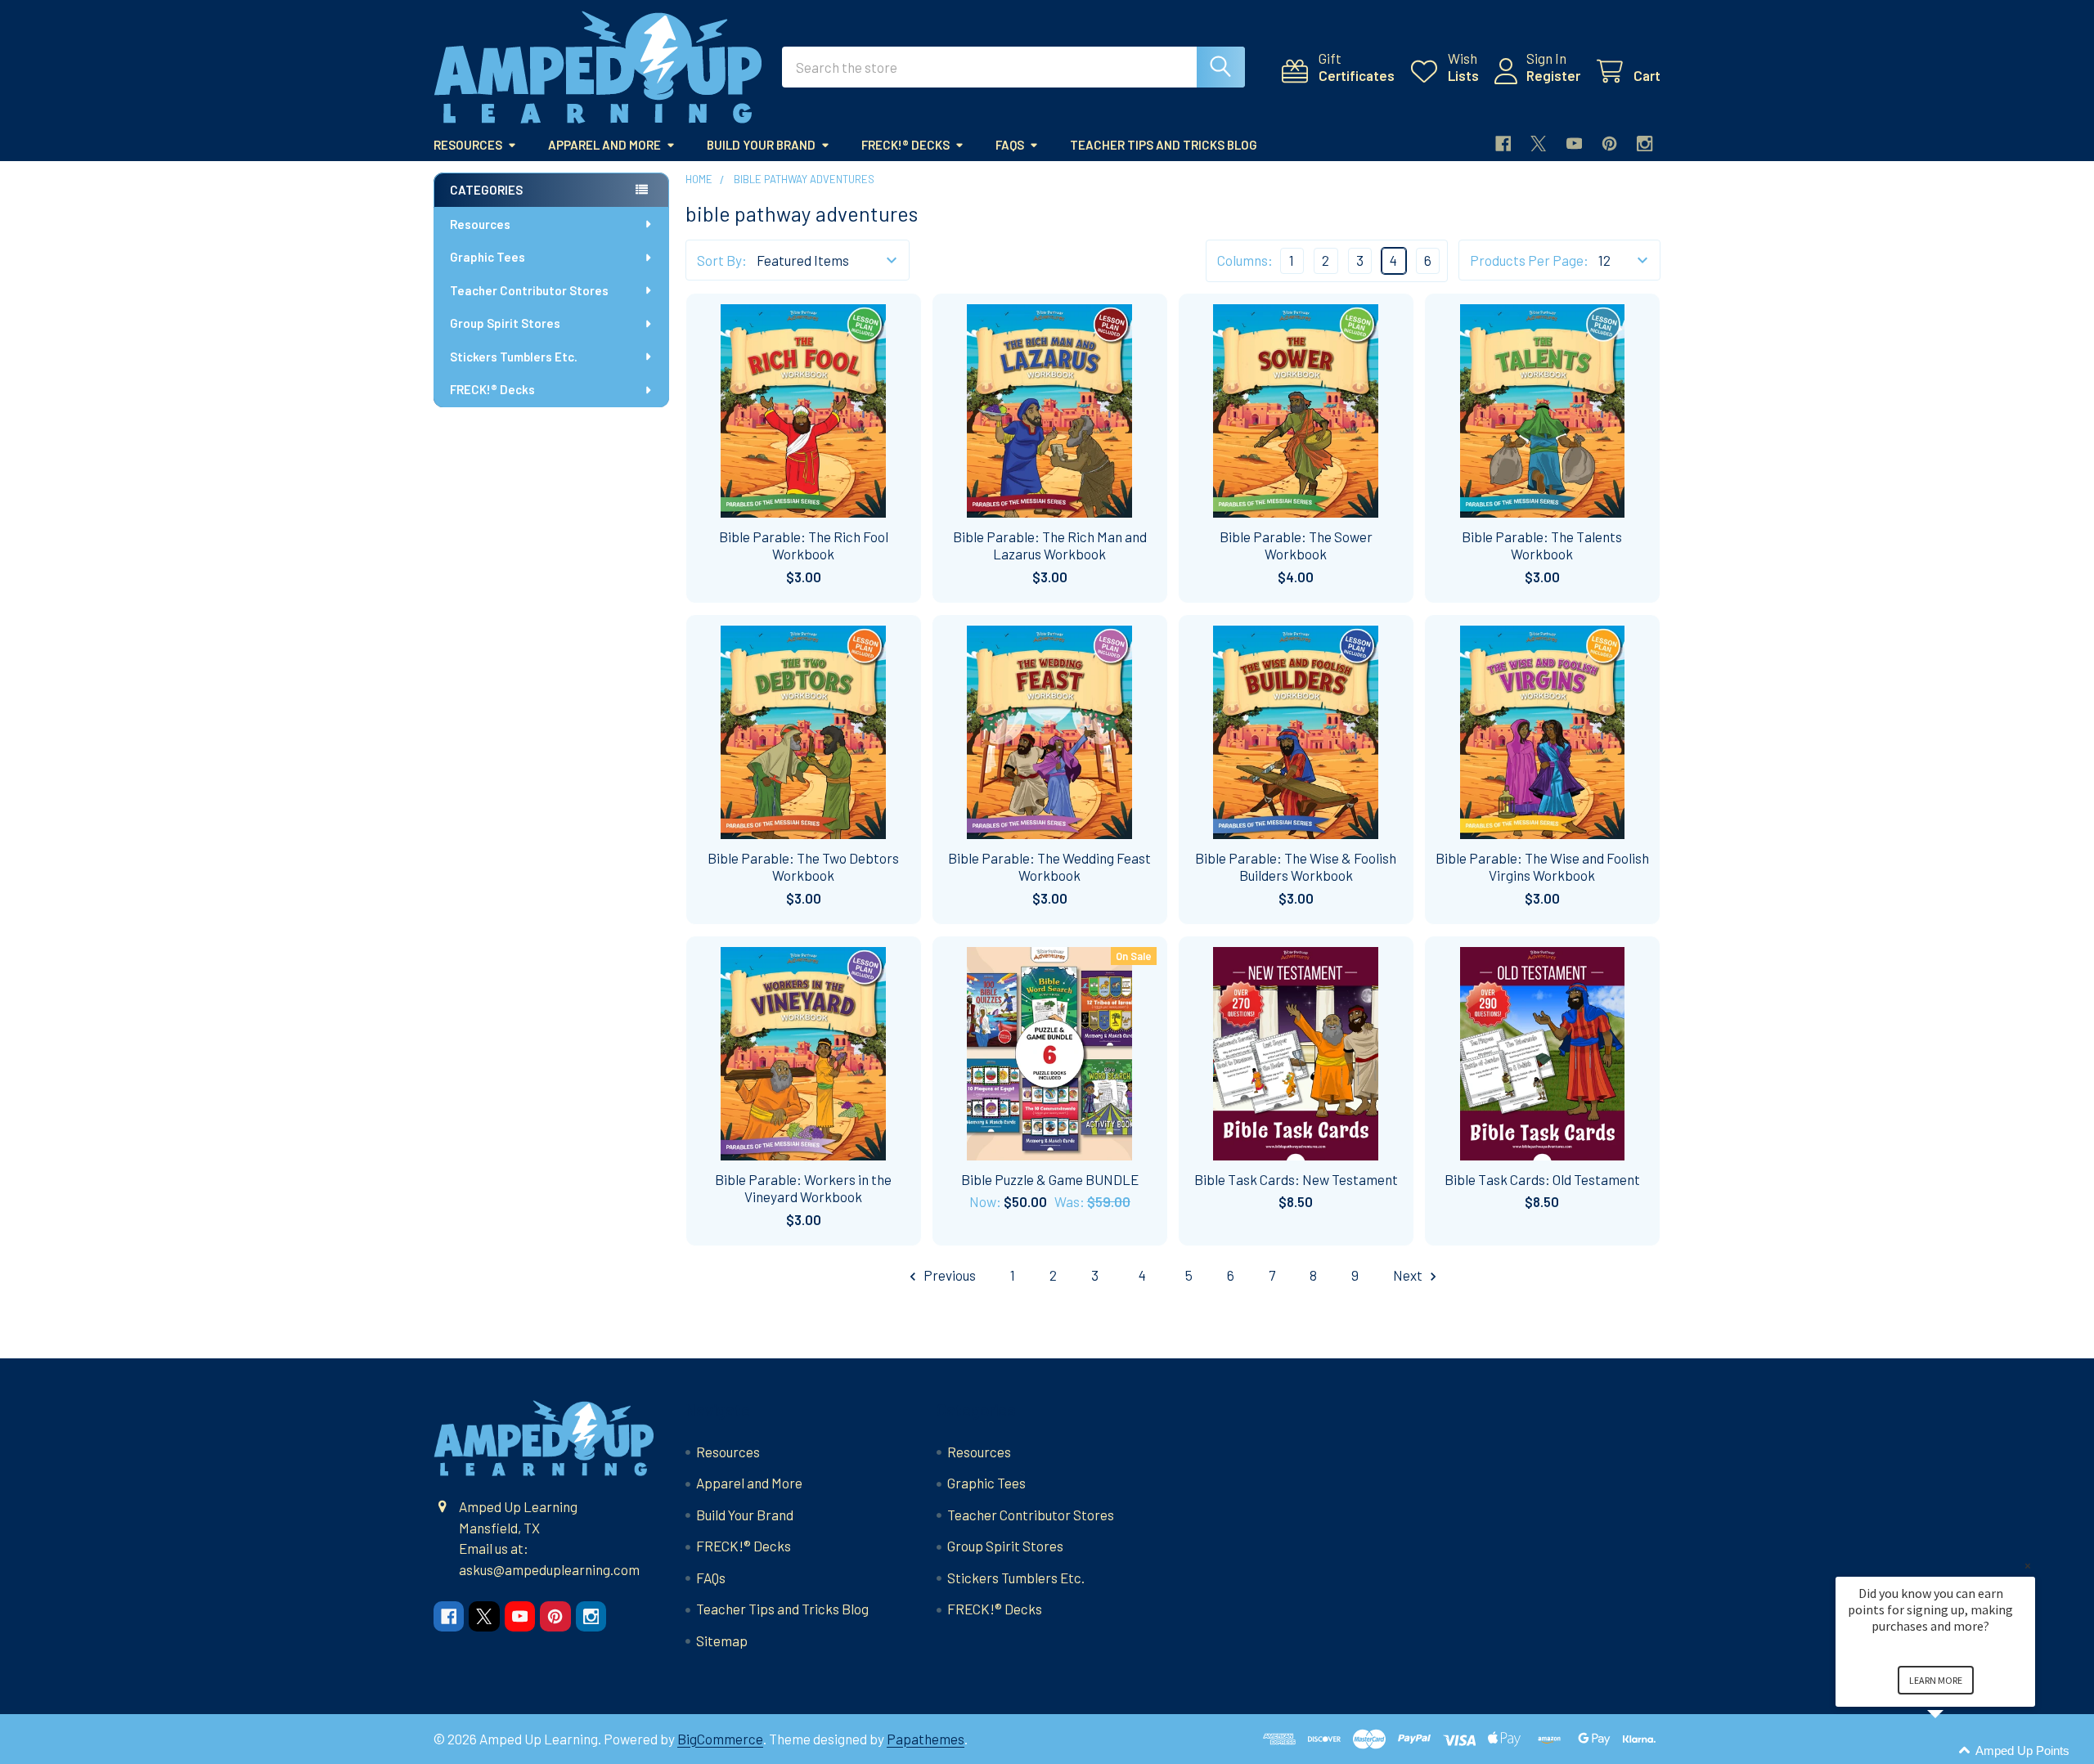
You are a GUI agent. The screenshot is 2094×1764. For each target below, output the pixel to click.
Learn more (1936, 1680)
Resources (468, 145)
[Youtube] (1574, 144)
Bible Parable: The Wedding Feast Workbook (1049, 866)
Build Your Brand (761, 145)
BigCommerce (720, 1739)
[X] (1538, 144)
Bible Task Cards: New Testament (1296, 1179)
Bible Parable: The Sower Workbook (1296, 545)
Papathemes (926, 1739)
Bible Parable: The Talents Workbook (1542, 545)
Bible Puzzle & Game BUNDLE (1050, 1179)
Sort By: (722, 260)
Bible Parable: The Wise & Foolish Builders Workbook (1296, 866)
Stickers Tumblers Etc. (514, 357)
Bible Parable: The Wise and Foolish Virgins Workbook (1542, 866)
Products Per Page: (1529, 260)
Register (1553, 75)
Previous (948, 1275)
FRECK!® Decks (905, 145)
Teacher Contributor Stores (529, 290)
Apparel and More (604, 145)
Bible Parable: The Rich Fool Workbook (804, 545)
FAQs (1010, 145)
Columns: (1245, 260)
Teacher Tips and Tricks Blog (1164, 145)
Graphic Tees (488, 257)
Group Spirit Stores (505, 323)
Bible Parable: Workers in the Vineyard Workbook (803, 1188)
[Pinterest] (1609, 144)
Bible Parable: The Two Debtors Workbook (803, 866)
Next (1409, 1275)
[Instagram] (1645, 144)
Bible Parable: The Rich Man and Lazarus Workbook (1050, 545)
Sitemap (722, 1641)
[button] (1955, 1751)
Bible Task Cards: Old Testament (1542, 1179)
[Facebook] (1503, 144)
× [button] (2028, 1566)
